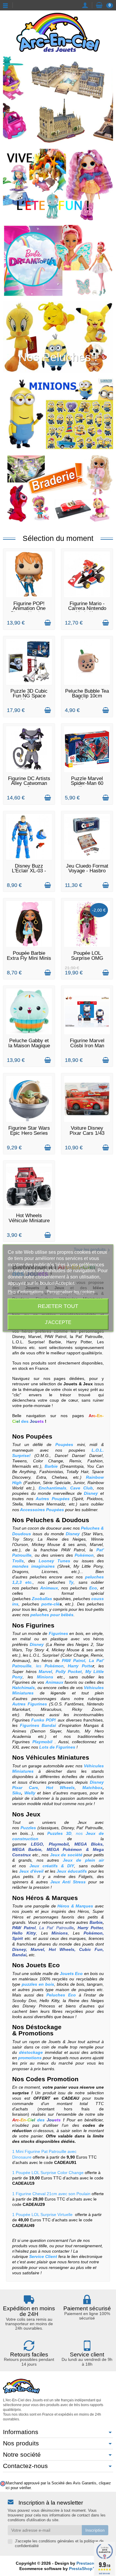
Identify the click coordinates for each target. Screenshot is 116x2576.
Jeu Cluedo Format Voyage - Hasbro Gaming (87, 871)
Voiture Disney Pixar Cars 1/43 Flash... (87, 1133)
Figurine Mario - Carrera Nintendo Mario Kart (87, 608)
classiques (49, 1828)
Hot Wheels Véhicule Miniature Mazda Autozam (29, 1220)
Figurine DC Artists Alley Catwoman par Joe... (29, 783)
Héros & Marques (52, 1898)
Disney (68, 1828)
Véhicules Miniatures (58, 1757)
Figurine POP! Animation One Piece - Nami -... (29, 608)
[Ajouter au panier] (48, 623)
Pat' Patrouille (90, 1828)
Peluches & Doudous (58, 1520)
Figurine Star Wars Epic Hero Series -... (29, 1133)
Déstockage (44, 2027)
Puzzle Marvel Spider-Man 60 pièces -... (87, 783)
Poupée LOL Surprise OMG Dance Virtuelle (87, 958)
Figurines (40, 1625)
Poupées (39, 1436)
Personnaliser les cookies (71, 1291)
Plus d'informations (26, 1291)
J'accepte (58, 1322)
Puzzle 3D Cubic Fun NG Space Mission (29, 696)
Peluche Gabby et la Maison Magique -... (29, 1046)
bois (24, 1833)
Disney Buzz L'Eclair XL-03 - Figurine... (29, 871)
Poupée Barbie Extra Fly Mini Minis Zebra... (29, 958)
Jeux (33, 1814)
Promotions (36, 2033)
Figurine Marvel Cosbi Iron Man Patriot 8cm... (87, 1046)
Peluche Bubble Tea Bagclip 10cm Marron (87, 696)
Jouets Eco (42, 1965)
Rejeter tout (58, 1306)
